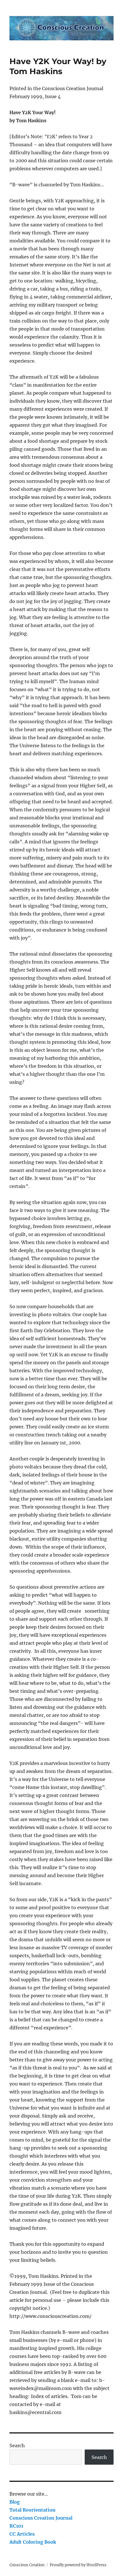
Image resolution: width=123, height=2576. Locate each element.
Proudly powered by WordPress (78, 2565)
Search (17, 2445)
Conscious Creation (27, 2565)
